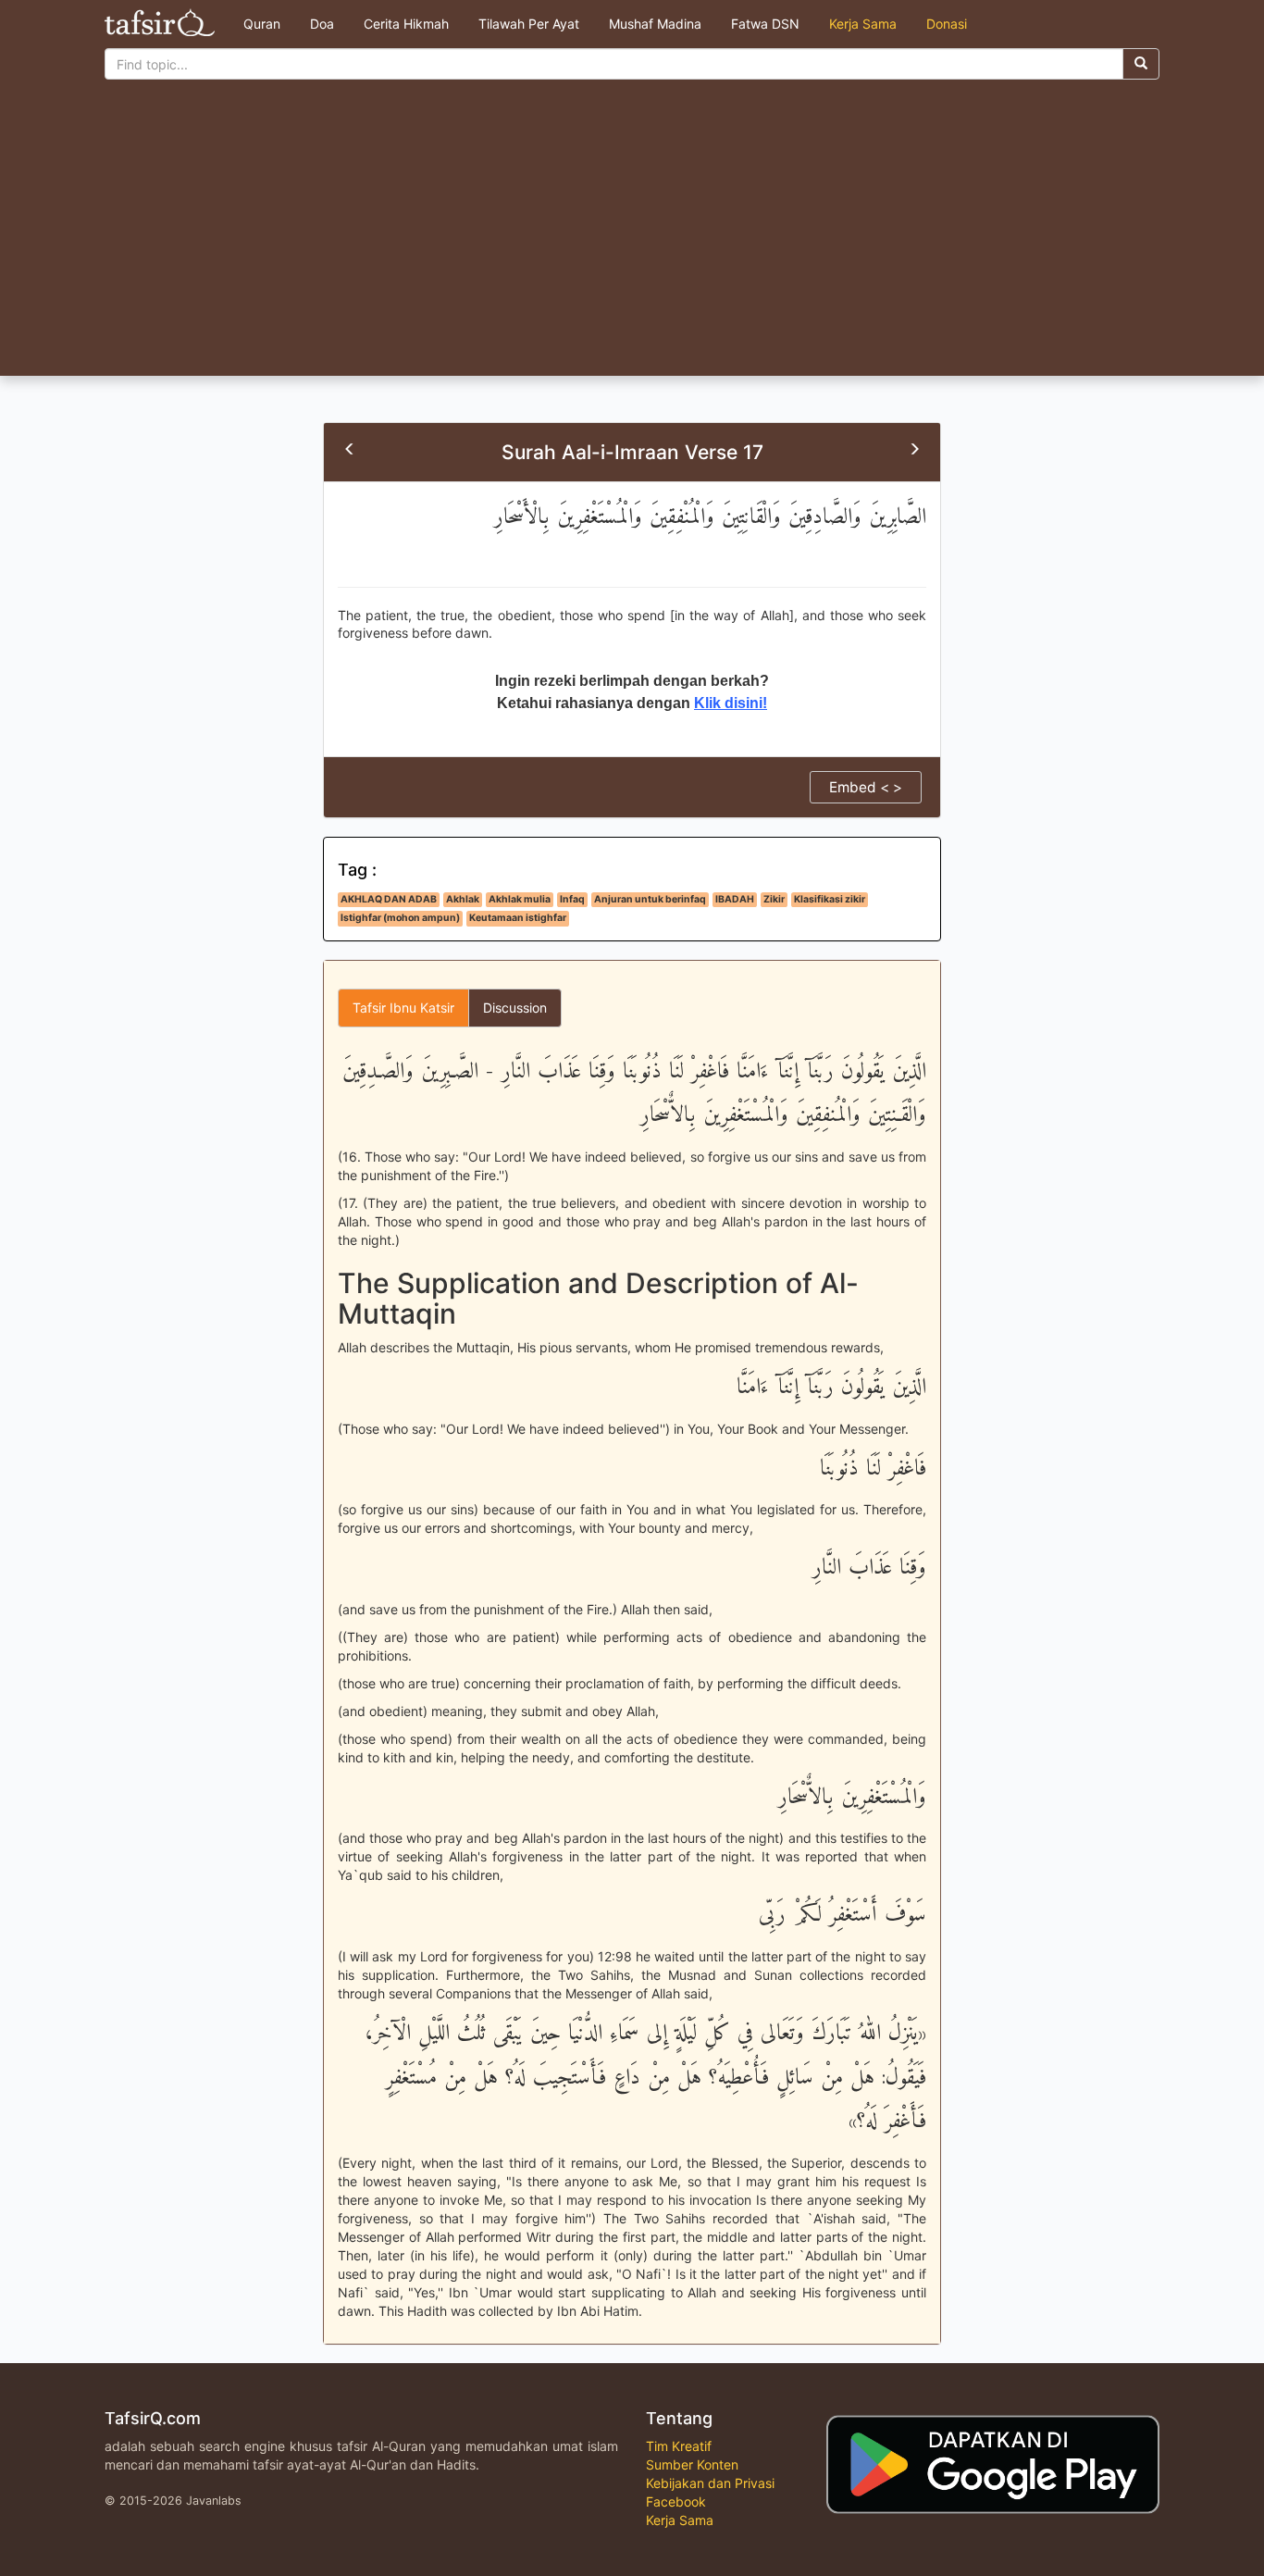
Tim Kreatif (679, 2446)
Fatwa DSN (765, 24)
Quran (262, 24)
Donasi (947, 24)
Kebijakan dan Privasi (710, 2483)
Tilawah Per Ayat (529, 24)
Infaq (572, 899)
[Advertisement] (632, 237)
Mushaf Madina (655, 24)
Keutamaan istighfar (518, 918)
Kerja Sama (863, 24)
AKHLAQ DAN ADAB (389, 899)
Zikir (774, 899)
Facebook (676, 2501)
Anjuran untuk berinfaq (650, 899)
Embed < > (866, 787)
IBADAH (735, 899)
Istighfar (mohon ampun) (400, 918)
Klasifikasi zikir (830, 899)
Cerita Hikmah (406, 24)
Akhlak (463, 899)
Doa (322, 24)
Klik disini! (731, 703)
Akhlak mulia (520, 899)
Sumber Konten (692, 2464)
